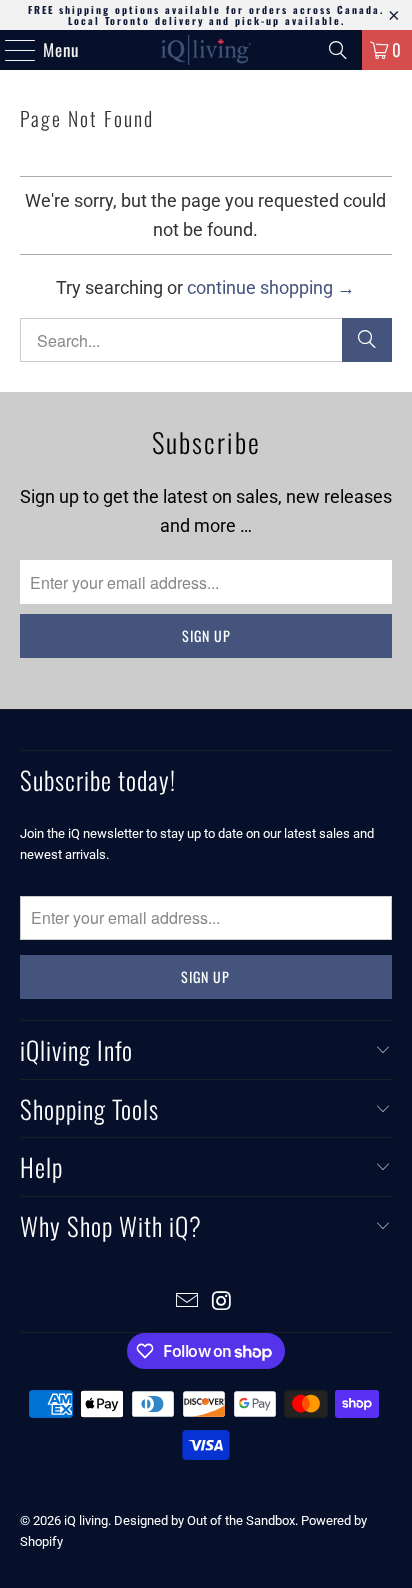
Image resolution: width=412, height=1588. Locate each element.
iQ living (86, 1520)
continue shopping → (271, 287)
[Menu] (10, 50)
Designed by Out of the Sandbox (204, 1520)
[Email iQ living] (188, 1302)
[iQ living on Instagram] (222, 1302)
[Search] (338, 50)
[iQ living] (206, 50)
